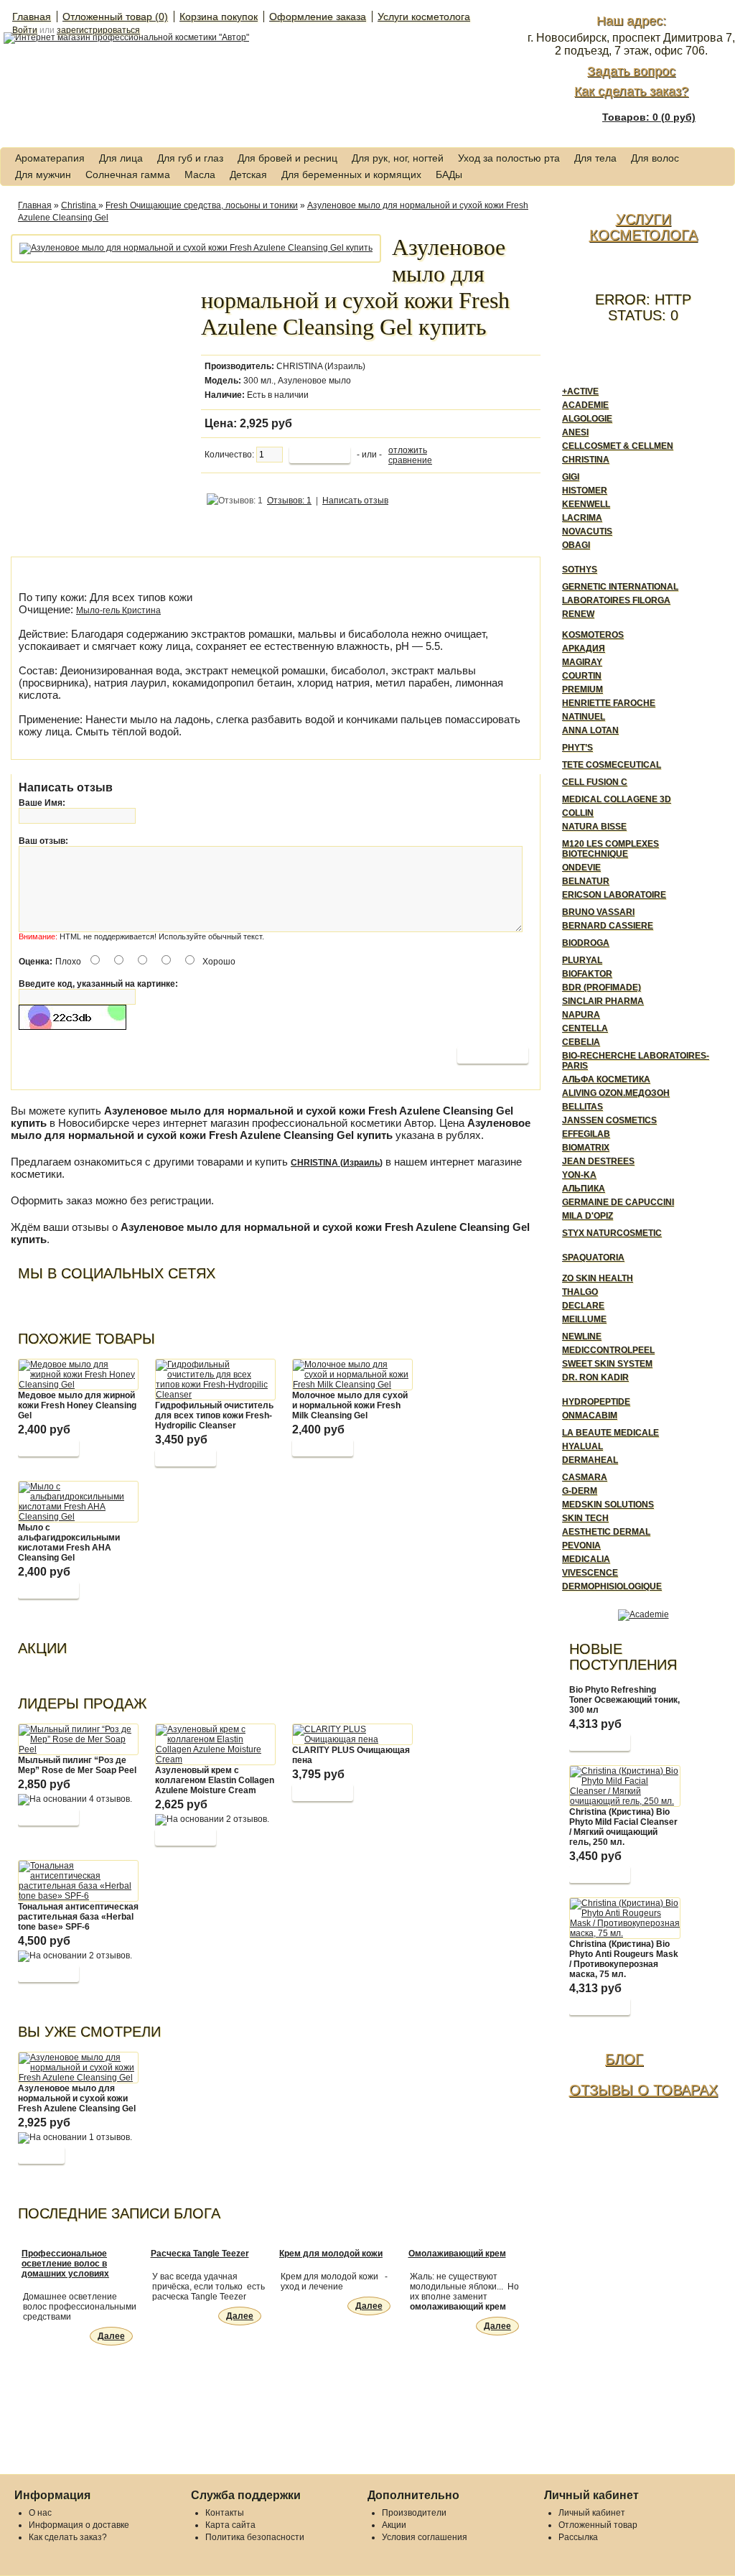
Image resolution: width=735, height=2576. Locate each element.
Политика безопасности (255, 2537)
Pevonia (581, 1545)
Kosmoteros (593, 635)
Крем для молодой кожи (331, 2254)
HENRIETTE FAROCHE (609, 703)
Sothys (580, 569)
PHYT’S (577, 748)
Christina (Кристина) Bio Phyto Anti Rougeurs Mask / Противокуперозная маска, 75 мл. (624, 1959)
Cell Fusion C (595, 782)
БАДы (449, 175)
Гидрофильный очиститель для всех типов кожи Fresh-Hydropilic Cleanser (214, 1415)
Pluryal (582, 960)
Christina (80, 205)
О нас (40, 2513)
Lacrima (582, 518)
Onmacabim (590, 1415)
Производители (414, 2513)
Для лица (121, 158)
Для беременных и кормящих (351, 175)
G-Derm (580, 1491)
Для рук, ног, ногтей (398, 158)
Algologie (587, 419)
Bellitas (582, 1107)
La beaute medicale (610, 1433)
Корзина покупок (219, 17)
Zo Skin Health (598, 1278)
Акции (394, 2525)
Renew (578, 614)
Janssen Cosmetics (609, 1120)
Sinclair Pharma (603, 1001)
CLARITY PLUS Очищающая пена (351, 1755)
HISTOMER (585, 490)
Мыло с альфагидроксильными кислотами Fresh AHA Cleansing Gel (69, 1543)
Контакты (225, 2513)
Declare (583, 1306)
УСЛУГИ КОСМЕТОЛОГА (643, 227)
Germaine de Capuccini (618, 1202)
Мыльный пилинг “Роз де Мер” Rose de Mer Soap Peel (77, 1765)
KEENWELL (586, 504)
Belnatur (586, 881)
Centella (585, 1028)
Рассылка (578, 2537)
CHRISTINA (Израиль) (321, 366)
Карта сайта (230, 2525)
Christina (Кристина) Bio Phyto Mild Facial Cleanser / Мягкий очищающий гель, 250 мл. (623, 1827)
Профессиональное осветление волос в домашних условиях (65, 2264)
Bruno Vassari (598, 912)
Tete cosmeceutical (612, 765)
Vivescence (590, 1573)
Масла (200, 175)
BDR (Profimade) (601, 987)
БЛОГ (624, 2059)
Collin (578, 813)
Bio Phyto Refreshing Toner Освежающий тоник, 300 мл (624, 1700)
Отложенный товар (598, 2525)
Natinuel (584, 717)
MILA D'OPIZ (587, 1216)
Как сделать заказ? (631, 91)
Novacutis (587, 531)
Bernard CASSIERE (608, 926)
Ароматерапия (50, 158)
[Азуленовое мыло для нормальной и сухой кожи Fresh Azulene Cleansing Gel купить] (196, 248)
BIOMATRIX (586, 1148)
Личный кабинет (592, 2513)
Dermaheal (590, 1460)
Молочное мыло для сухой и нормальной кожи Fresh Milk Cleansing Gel (350, 1405)
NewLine (582, 1336)
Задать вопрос (631, 71)
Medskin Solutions (608, 1505)
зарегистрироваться (98, 30)
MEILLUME (584, 1319)
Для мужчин (43, 175)
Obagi (576, 545)
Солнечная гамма (128, 175)
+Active (580, 391)
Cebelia (581, 1042)
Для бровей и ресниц (287, 158)
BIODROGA (586, 943)
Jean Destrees (598, 1161)
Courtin (582, 676)
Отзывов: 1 (289, 501)
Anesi (575, 432)
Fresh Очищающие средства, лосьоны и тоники (202, 205)
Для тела (595, 158)
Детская (248, 175)
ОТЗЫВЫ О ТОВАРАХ (643, 2090)
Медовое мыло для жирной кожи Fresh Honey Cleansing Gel (77, 1405)
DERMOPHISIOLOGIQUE (612, 1586)
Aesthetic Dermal (606, 1532)
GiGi (571, 477)
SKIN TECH (585, 1518)
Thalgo (580, 1292)
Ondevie (581, 868)
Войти (25, 30)
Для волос (655, 158)
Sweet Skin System (607, 1364)
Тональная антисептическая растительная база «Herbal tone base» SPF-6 (78, 1917)
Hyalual (582, 1446)
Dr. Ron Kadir (595, 1377)
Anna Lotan (590, 730)
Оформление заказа (318, 17)
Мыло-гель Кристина (118, 610)
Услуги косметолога (424, 17)
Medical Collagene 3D (617, 799)
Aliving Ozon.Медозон (616, 1093)
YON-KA (579, 1175)
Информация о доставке (79, 2525)
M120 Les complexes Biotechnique (610, 849)
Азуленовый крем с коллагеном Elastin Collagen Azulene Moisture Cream (215, 1780)
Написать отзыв (355, 501)
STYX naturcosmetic (612, 1233)
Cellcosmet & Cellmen (618, 446)
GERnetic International (620, 587)
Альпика (584, 1189)
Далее (111, 2336)
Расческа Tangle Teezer (200, 2254)
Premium (582, 689)
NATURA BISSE (594, 827)
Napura (581, 1015)
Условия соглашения (425, 2537)
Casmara (585, 1477)
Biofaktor (587, 974)
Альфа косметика (606, 1079)
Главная (32, 17)
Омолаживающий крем (457, 2254)
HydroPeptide (596, 1402)
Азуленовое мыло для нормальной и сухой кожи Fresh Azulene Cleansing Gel (77, 2098)
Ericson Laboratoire (614, 895)
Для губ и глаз (190, 158)
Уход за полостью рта (509, 158)
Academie (585, 405)
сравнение (410, 460)
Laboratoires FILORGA (616, 600)
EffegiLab (586, 1134)
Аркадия (584, 648)
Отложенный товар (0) (115, 17)
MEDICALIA (586, 1559)
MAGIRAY (582, 662)
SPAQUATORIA (593, 1257)
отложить (408, 450)
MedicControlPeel (608, 1350)
